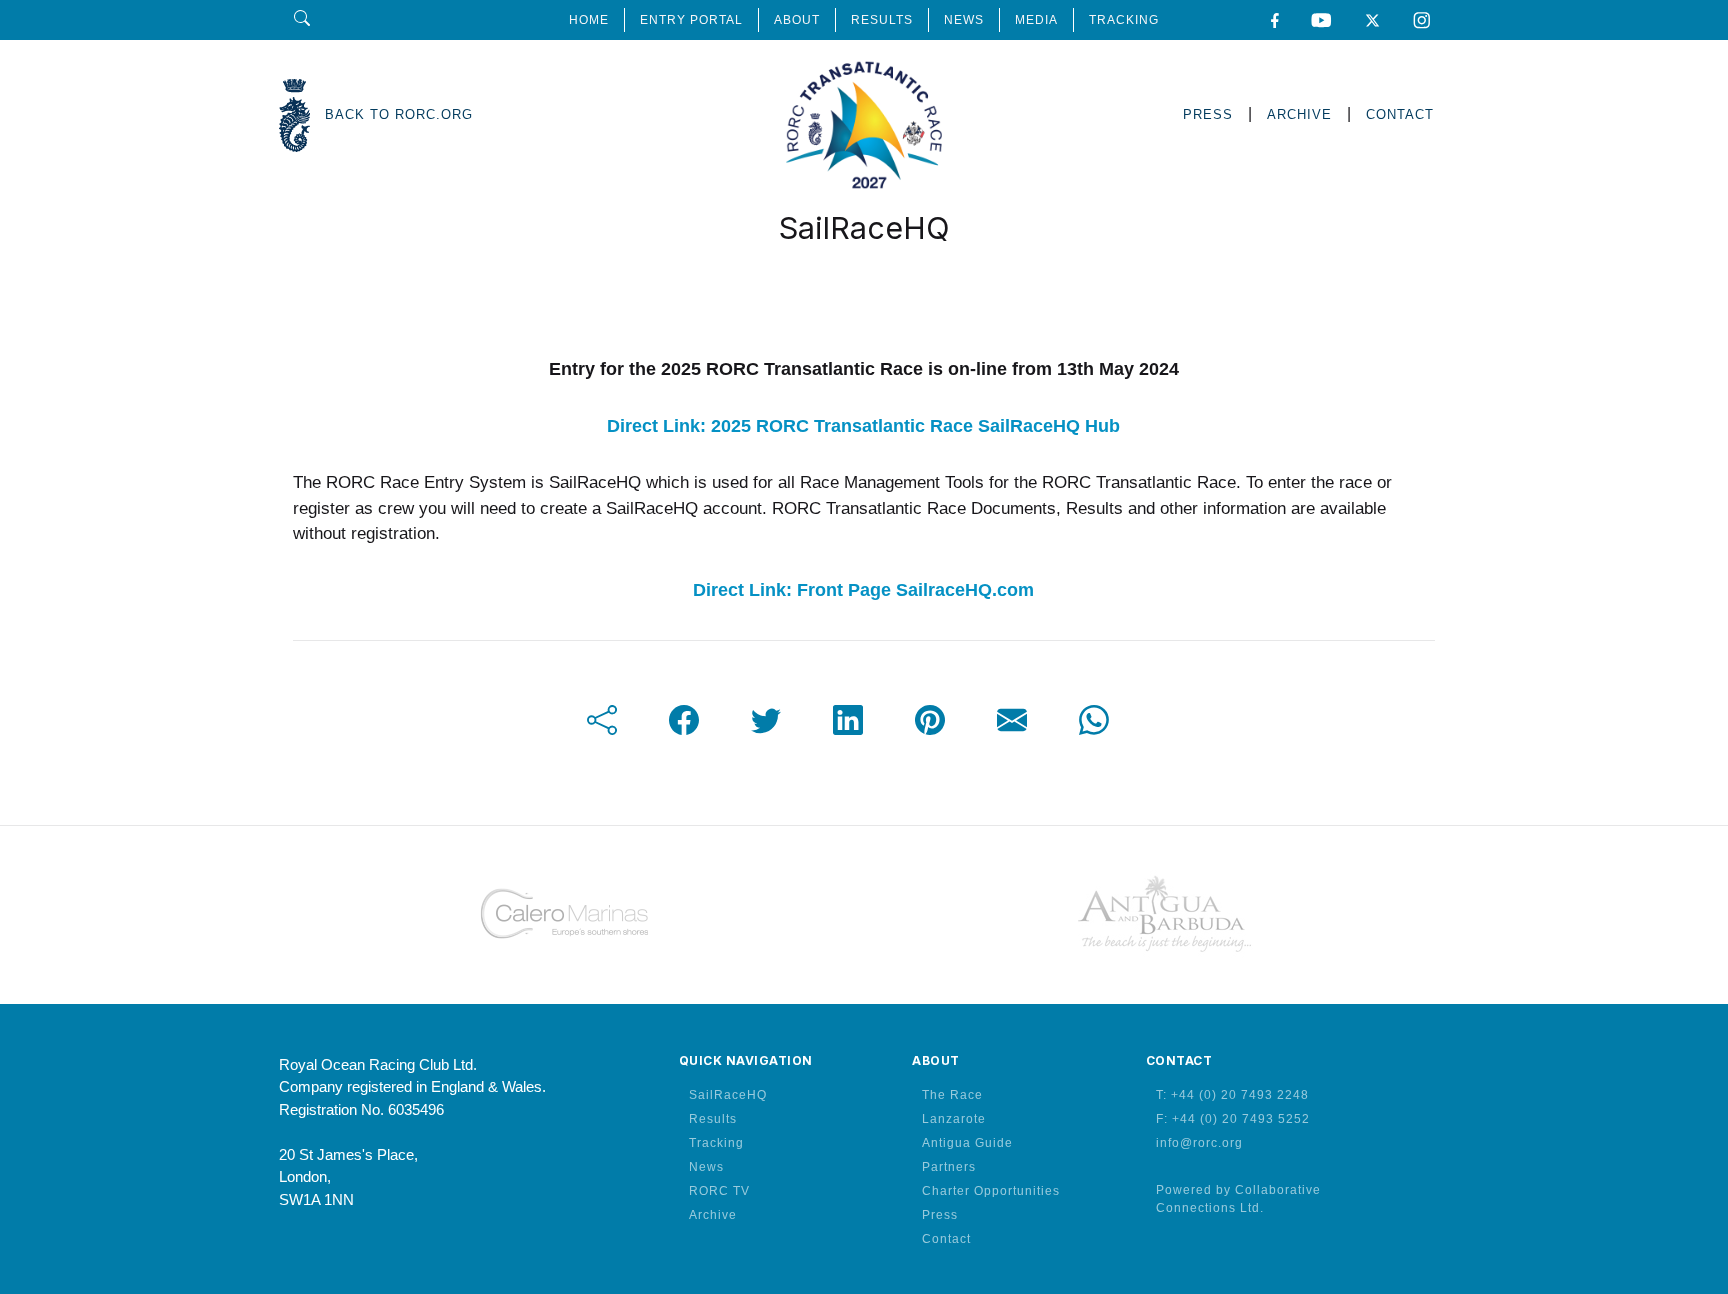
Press (940, 1215)
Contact (946, 1239)
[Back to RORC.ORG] (294, 115)
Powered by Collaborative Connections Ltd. (1238, 1199)
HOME (589, 20)
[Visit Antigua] (1164, 914)
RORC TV (719, 1191)
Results (713, 1119)
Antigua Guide (967, 1143)
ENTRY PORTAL (691, 20)
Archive (713, 1215)
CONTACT (1400, 114)
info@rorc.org (1199, 1143)
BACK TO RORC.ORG (399, 114)
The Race (952, 1095)
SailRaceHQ (728, 1095)
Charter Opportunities (991, 1191)
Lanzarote (954, 1119)
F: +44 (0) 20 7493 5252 (1233, 1119)
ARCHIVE (1299, 114)
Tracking (716, 1143)
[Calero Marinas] (564, 914)
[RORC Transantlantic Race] (864, 115)
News (706, 1167)
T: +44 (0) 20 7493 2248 (1232, 1095)
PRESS (1208, 114)
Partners (949, 1167)
